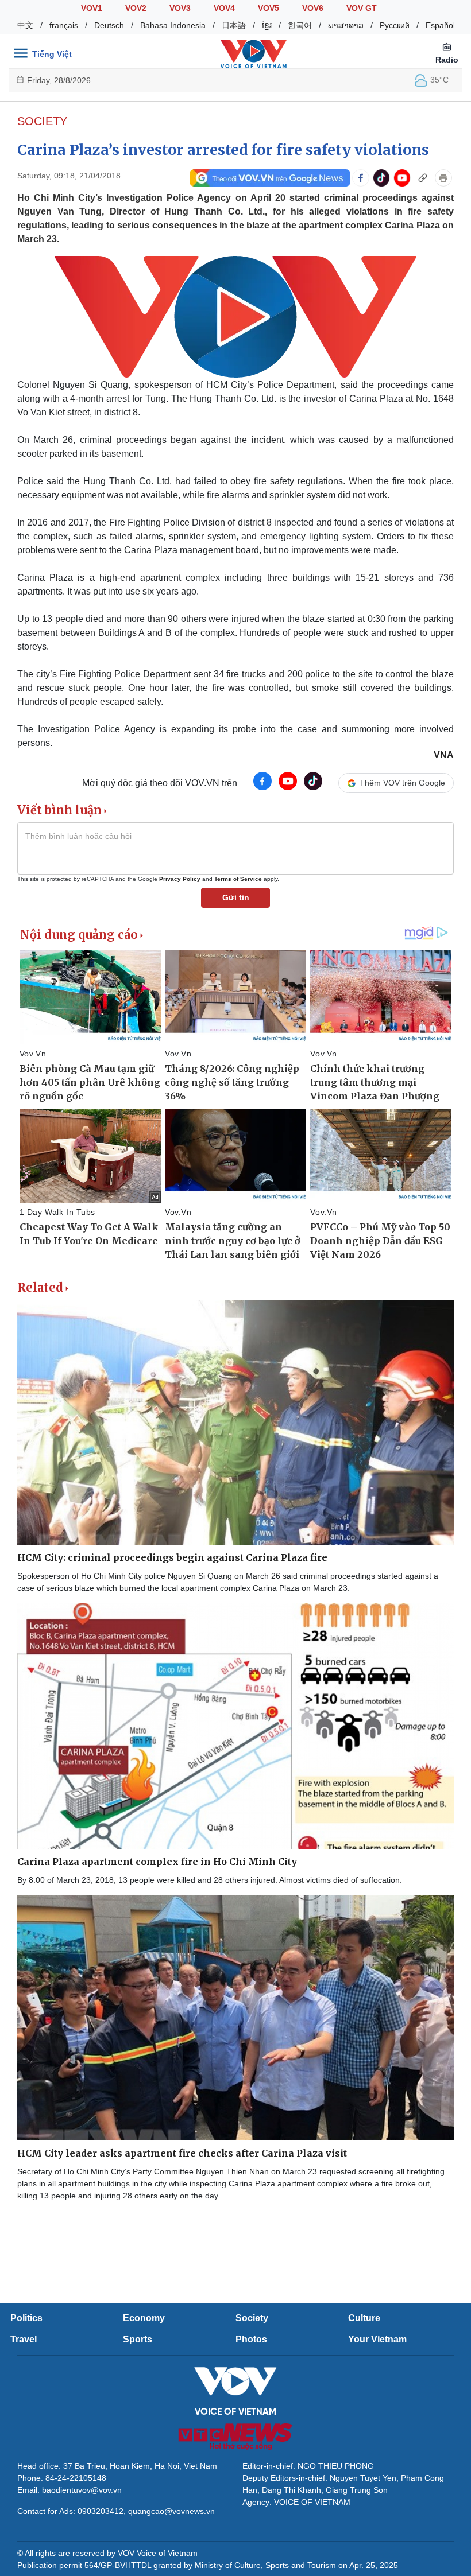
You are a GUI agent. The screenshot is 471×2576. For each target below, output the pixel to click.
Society (42, 121)
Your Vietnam (377, 2339)
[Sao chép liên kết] (423, 178)
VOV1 (92, 8)
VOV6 (313, 8)
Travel (24, 2339)
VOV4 (224, 8)
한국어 (300, 25)
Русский (395, 25)
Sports (138, 2339)
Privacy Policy (180, 879)
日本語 (234, 25)
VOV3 (180, 8)
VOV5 (269, 8)
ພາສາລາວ (346, 25)
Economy (144, 2318)
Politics (26, 2318)
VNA (444, 755)
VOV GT (362, 8)
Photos (251, 2339)
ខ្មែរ (267, 25)
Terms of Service (238, 879)
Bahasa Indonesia (173, 25)
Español (440, 25)
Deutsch (109, 25)
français (64, 25)
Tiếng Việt (52, 54)
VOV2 (136, 8)
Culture (364, 2318)
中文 (25, 25)
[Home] (254, 53)
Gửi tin (236, 897)
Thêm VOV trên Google (402, 783)
